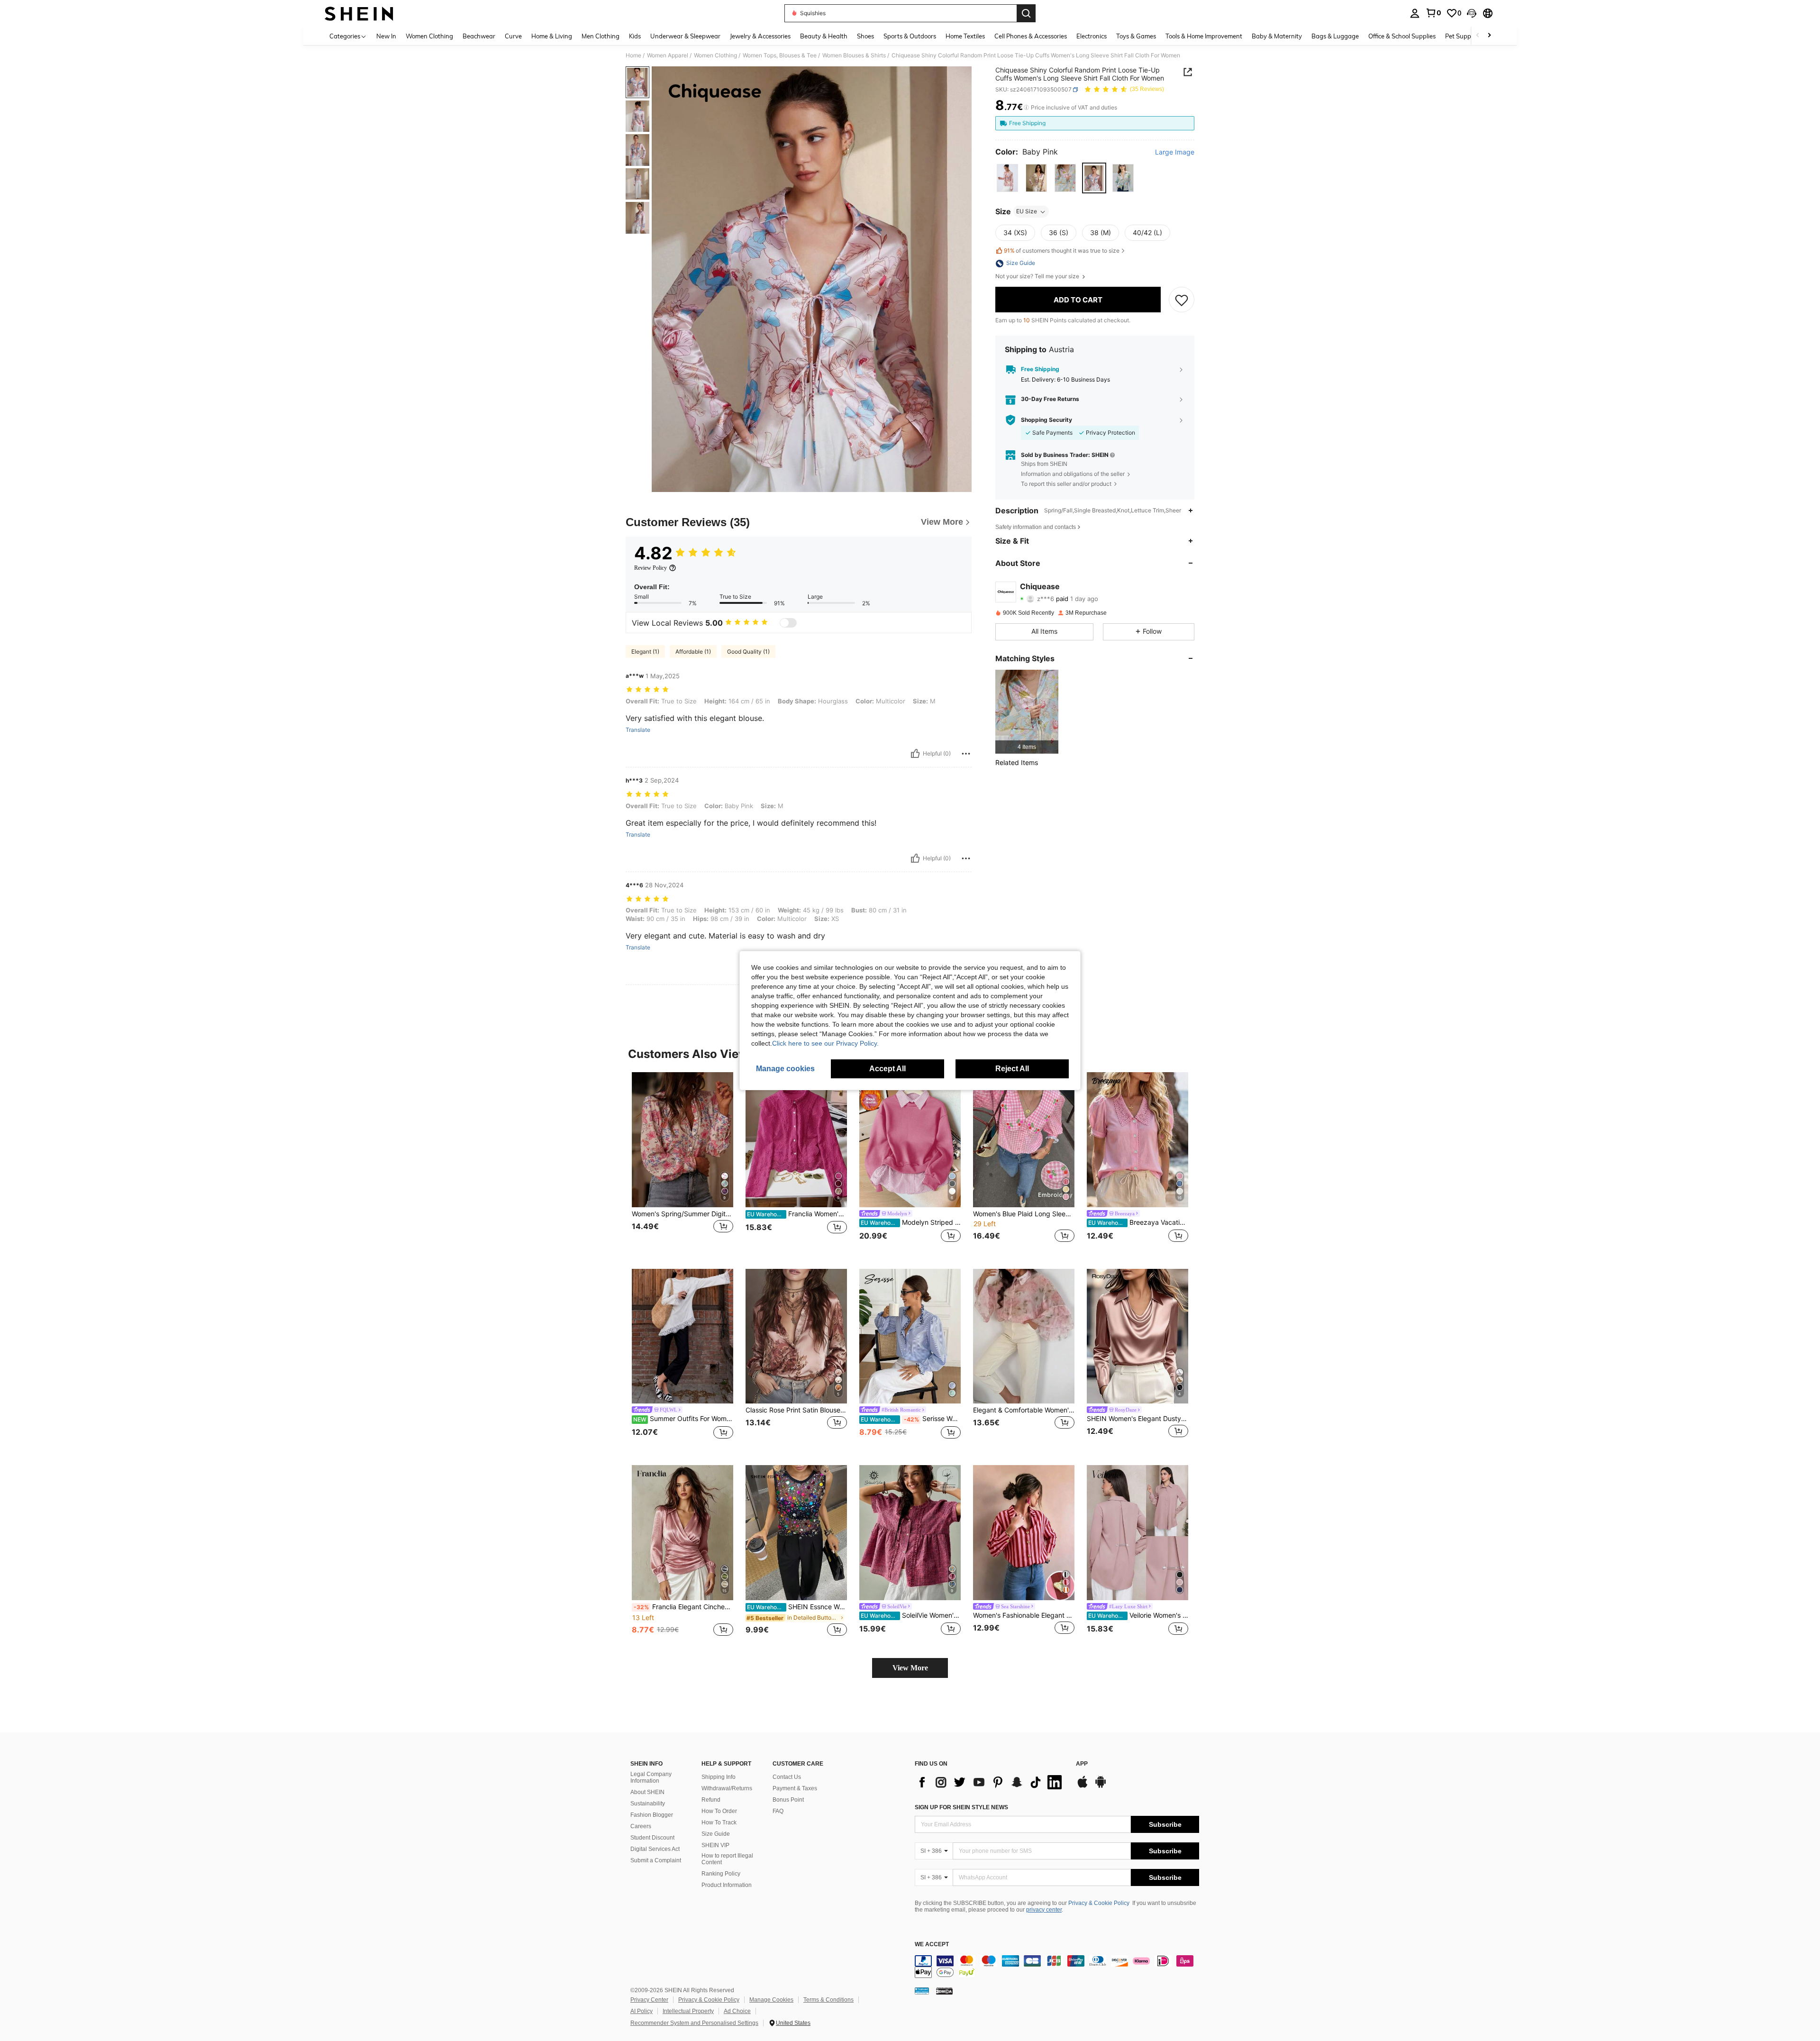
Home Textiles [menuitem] (965, 36)
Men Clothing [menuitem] (601, 36)
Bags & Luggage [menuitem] (1335, 36)
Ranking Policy (721, 1874)
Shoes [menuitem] (865, 36)
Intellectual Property (688, 2011)
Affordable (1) (693, 651)
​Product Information (727, 1885)
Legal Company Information (651, 1777)
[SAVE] (1182, 300)
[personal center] (1415, 13)
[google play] (1101, 1786)
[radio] (1007, 178)
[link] (1433, 13)
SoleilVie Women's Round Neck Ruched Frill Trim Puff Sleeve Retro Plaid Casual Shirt (911, 1615)
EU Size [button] (1027, 212)
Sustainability (648, 1804)
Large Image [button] (1175, 152)
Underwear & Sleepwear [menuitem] (685, 36)
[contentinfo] (1057, 1967)
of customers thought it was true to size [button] (1062, 251)
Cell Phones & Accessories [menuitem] (1031, 36)
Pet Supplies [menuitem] (1463, 36)
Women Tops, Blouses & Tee (780, 55)
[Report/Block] (966, 754)
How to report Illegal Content (727, 1859)
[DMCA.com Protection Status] (944, 1991)
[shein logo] (359, 13)
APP (1082, 1764)
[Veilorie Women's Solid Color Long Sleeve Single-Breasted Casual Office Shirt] (1137, 1533)
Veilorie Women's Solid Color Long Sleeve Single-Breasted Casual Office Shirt (1138, 1615)
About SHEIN (647, 1792)
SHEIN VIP (715, 1845)
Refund (711, 1800)
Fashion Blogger (652, 1815)
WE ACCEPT (932, 1945)
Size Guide (716, 1834)
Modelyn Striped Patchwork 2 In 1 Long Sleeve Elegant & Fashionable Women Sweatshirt (911, 1222)
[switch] (788, 623)
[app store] (1083, 1786)
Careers (641, 1826)
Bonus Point (788, 1800)
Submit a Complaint (656, 1860)
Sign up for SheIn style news (961, 1807)
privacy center (1044, 1910)
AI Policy (642, 2011)
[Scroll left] (1478, 36)
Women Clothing (715, 55)
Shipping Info (719, 1777)
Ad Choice (737, 2011)
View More (910, 1668)
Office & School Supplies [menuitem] (1402, 36)
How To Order (719, 1811)
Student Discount (652, 1838)
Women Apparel (668, 55)
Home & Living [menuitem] (552, 36)
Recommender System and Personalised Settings (694, 2023)
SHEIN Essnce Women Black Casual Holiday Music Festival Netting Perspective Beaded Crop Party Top (797, 1607)
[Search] (1026, 13)
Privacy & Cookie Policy (1099, 1903)
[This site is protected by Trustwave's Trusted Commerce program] (922, 1991)
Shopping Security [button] (1046, 420)
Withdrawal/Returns (727, 1788)
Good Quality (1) (748, 651)
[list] (991, 1782)
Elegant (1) (645, 651)
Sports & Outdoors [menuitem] (910, 36)
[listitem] (1027, 712)
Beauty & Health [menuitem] (824, 36)
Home (633, 55)
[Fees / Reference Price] (1026, 108)
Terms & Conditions (828, 2000)
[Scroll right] (1489, 36)
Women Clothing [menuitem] (429, 36)
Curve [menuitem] (513, 36)
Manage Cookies (771, 2000)
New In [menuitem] (386, 36)
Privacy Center (649, 2000)
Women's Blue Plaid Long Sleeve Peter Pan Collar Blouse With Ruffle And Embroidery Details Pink (1024, 1214)
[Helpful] (915, 754)
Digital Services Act (655, 1849)
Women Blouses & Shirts (854, 55)
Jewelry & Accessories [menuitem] (760, 36)
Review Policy (651, 568)
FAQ (778, 1811)
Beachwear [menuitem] (479, 36)
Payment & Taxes (795, 1788)
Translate (638, 730)
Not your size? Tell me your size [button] (1038, 277)
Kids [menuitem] (635, 36)
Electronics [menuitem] (1092, 36)
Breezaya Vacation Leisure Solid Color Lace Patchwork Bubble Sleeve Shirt (1138, 1222)
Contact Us (787, 1777)
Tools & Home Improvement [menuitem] (1204, 36)
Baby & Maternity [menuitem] (1277, 36)
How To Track (719, 1822)
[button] (1472, 13)
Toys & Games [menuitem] (1136, 36)
